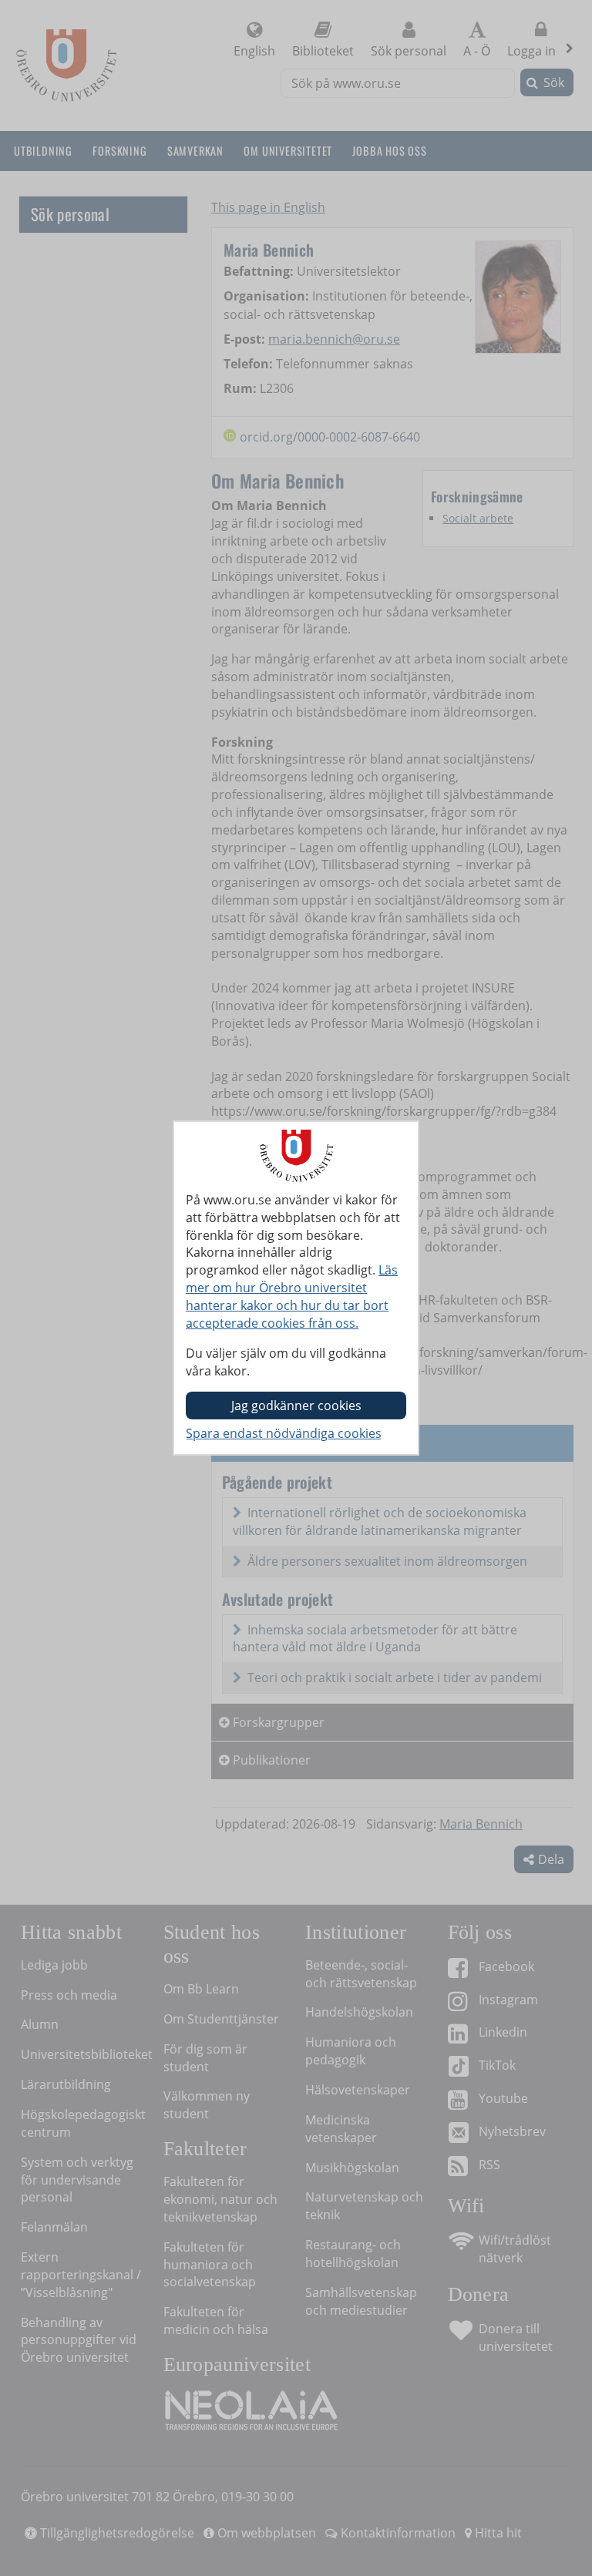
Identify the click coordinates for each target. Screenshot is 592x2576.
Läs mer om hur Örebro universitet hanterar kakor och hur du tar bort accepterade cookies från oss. (292, 1296)
